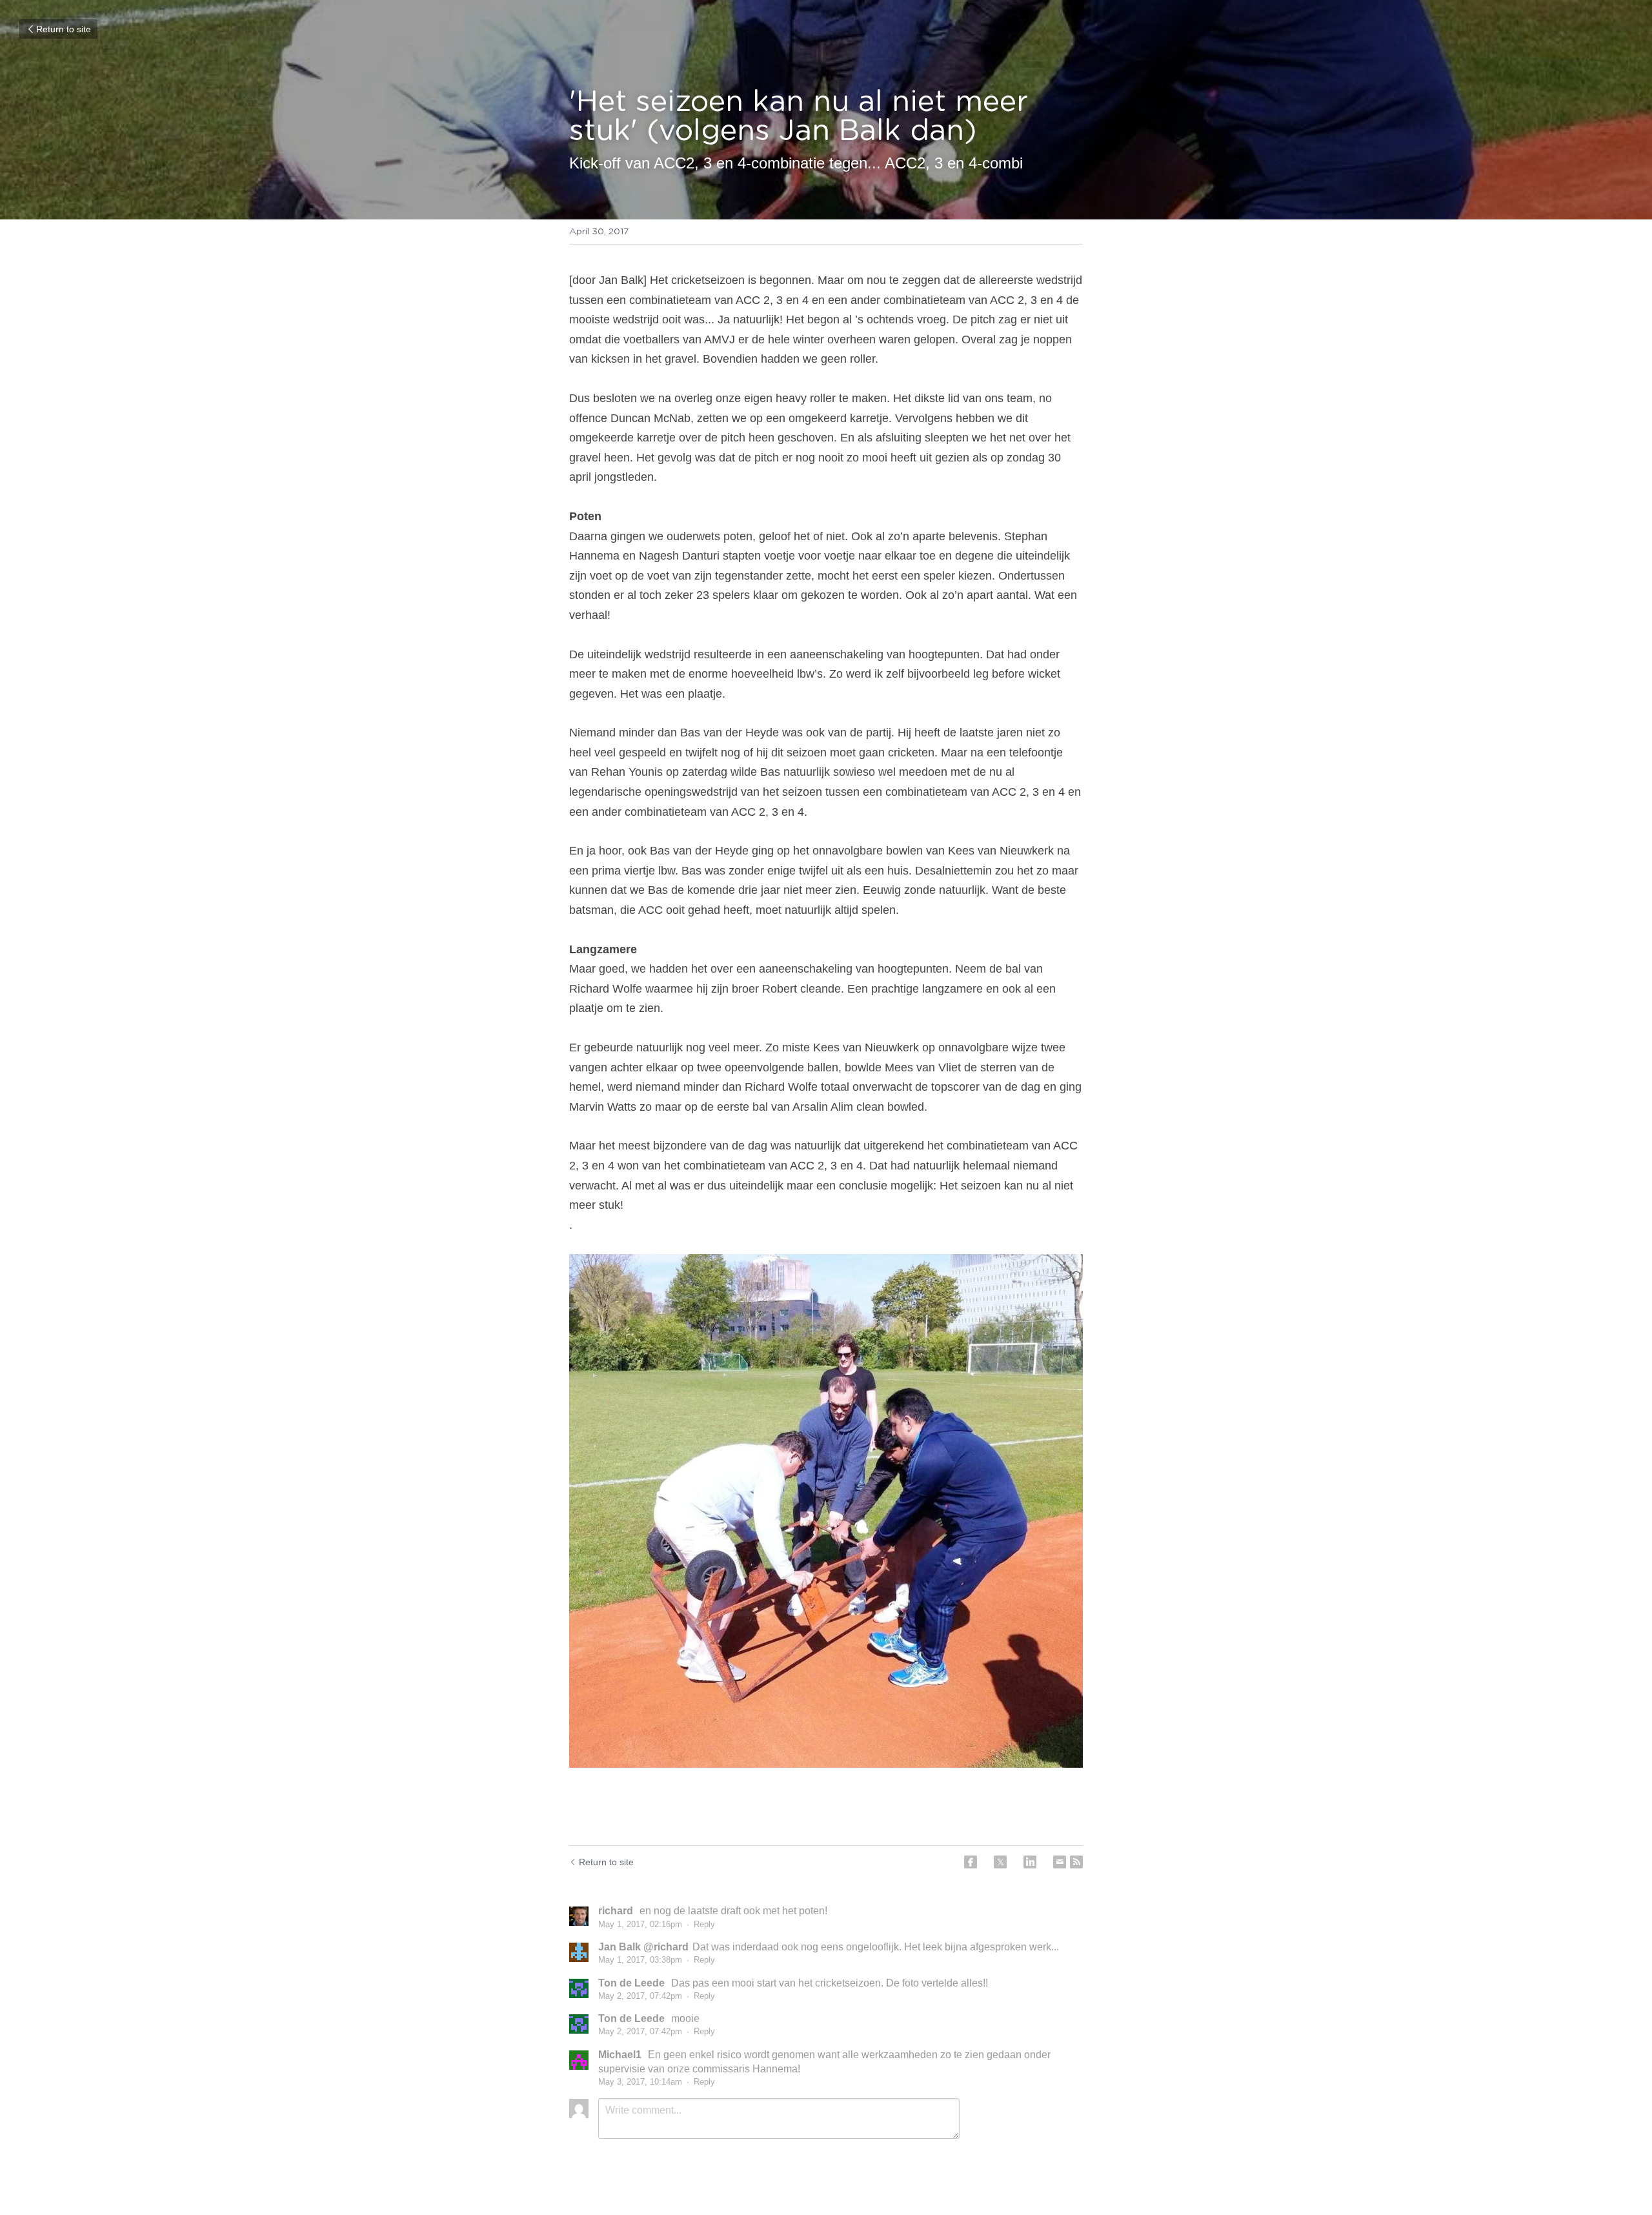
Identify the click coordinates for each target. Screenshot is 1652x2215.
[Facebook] (971, 1862)
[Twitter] (1000, 1862)
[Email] (1060, 1862)
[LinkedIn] (1030, 1862)
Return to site (64, 29)
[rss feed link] (1076, 1862)
